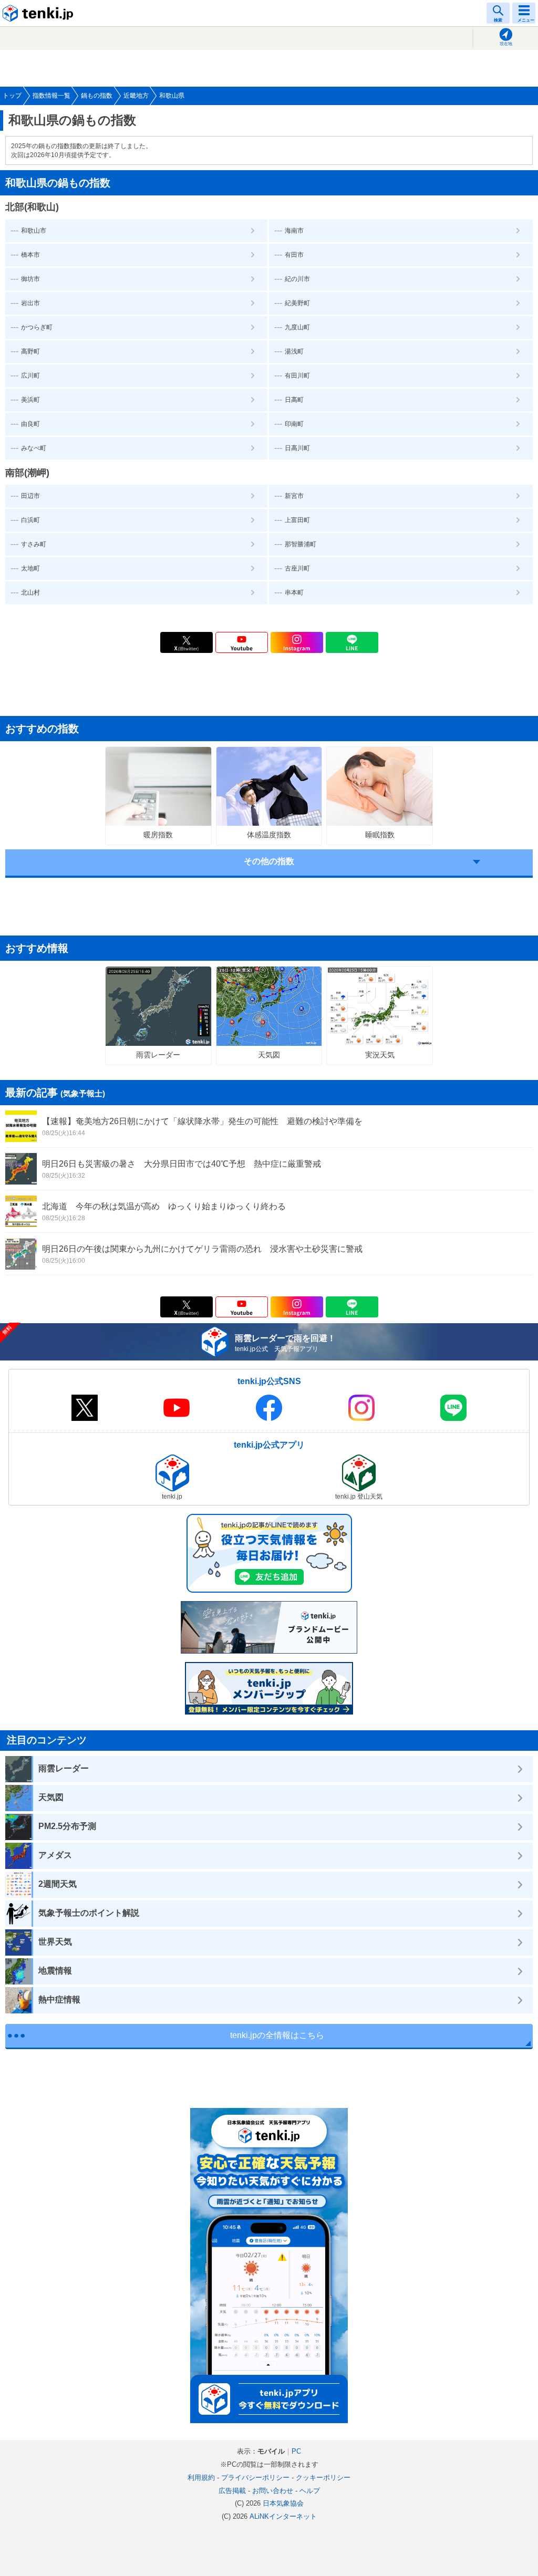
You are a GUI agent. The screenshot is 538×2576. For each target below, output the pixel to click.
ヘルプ (310, 2491)
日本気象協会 (283, 2503)
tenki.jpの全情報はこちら (277, 2035)
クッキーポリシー (323, 2478)
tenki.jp (39, 13)
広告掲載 (232, 2491)
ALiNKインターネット (283, 2516)
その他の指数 (269, 861)
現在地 (506, 44)
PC (296, 2451)
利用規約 (201, 2478)
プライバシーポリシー (255, 2478)
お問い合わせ (273, 2491)
